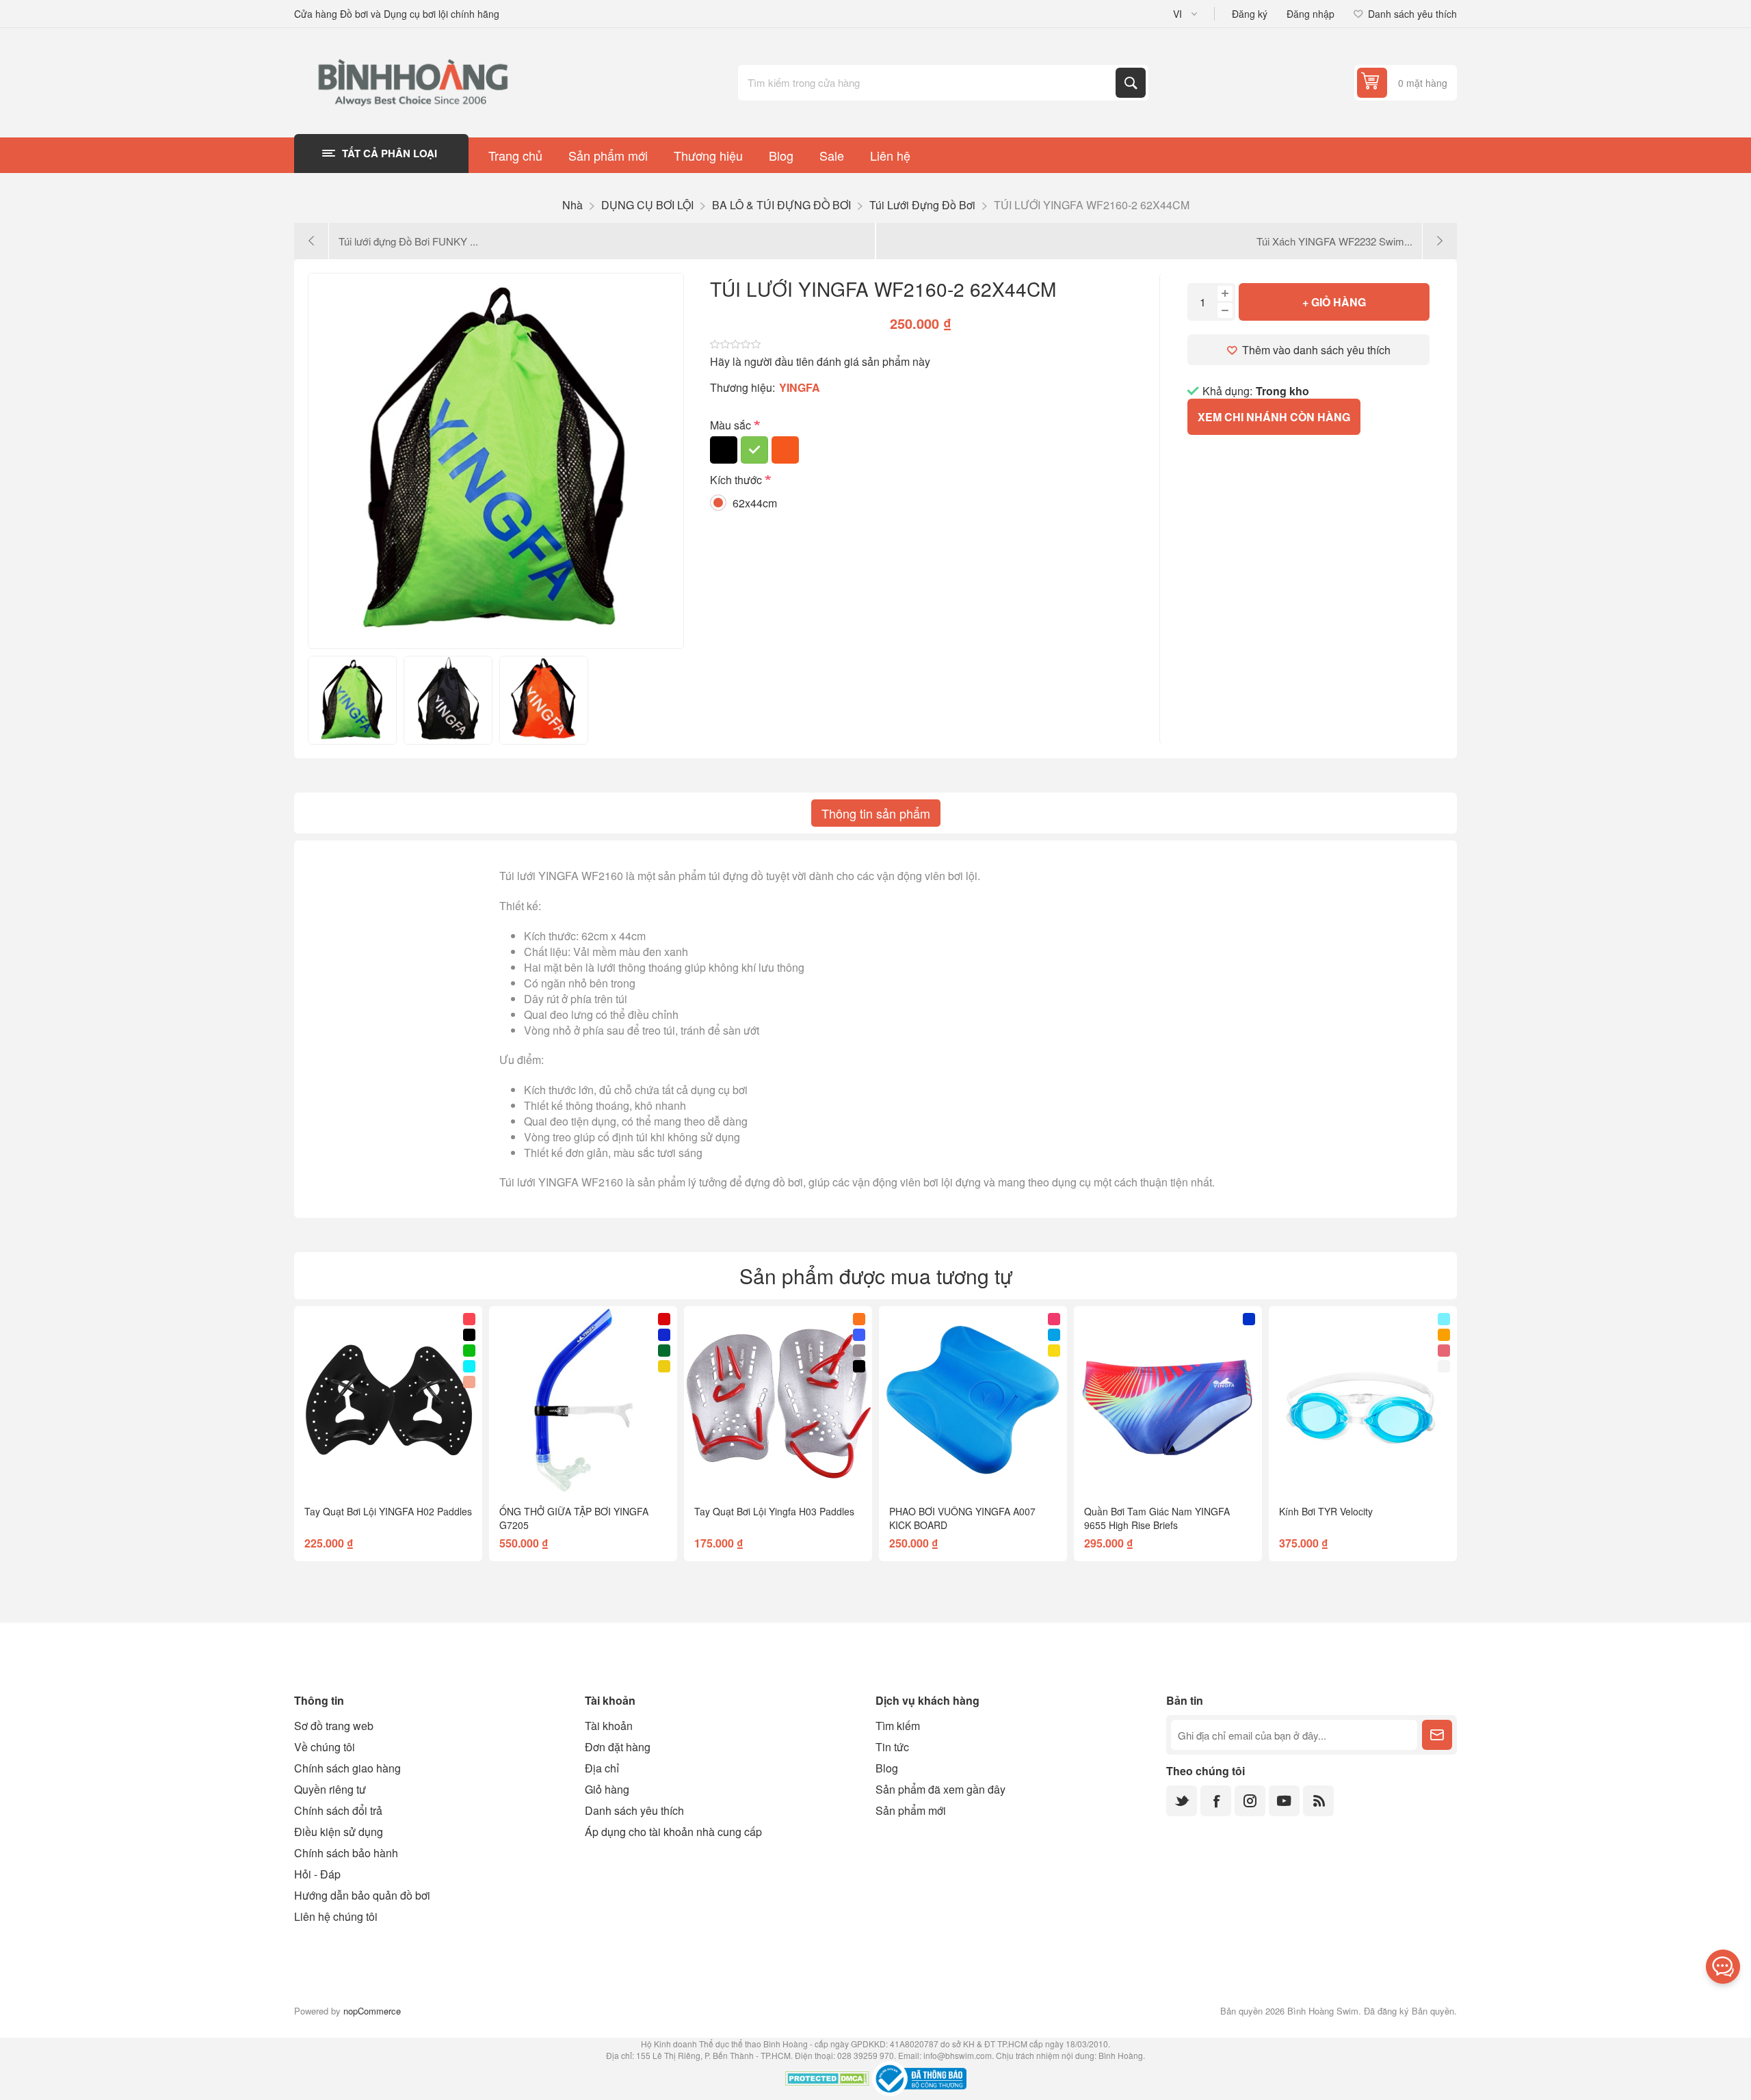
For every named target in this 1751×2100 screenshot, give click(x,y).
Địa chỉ (602, 1768)
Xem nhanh (357, 1472)
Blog (887, 1768)
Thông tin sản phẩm (876, 813)
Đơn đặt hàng (618, 1747)
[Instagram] (1250, 1801)
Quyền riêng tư (330, 1789)
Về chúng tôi (325, 1747)
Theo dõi (1437, 1735)
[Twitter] (1182, 1801)
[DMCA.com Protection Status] (827, 2080)
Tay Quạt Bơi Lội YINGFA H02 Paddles (388, 1511)
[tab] (876, 813)
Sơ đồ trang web (334, 1726)
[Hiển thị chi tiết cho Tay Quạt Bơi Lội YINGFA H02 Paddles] (388, 1400)
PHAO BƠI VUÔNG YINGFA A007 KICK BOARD (962, 1518)
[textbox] (928, 83)
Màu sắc (732, 425)
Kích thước (737, 480)
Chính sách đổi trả (338, 1810)
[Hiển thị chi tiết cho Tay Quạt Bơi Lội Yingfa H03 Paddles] (778, 1400)
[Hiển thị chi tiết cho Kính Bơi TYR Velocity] (1363, 1400)
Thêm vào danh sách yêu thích (1316, 350)
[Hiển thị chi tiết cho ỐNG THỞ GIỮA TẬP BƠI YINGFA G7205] (583, 1400)
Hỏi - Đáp (317, 1874)
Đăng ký (1250, 14)
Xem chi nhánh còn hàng (1274, 417)
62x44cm (755, 503)
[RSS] (1318, 1801)
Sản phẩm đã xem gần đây (940, 1789)
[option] (352, 700)
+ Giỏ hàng (1334, 302)
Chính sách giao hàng (347, 1768)
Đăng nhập (1311, 14)
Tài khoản (609, 1726)
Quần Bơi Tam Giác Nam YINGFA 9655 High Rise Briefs (1157, 1518)
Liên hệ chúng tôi (336, 1916)
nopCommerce (372, 2011)
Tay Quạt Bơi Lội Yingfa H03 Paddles (774, 1511)
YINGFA (800, 387)
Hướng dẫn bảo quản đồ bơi (362, 1895)
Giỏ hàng (607, 1789)
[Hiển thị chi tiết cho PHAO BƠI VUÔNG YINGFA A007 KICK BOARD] (973, 1400)
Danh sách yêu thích (634, 1810)
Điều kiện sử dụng (339, 1832)
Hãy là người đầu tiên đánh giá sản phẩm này (820, 361)
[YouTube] (1284, 1801)
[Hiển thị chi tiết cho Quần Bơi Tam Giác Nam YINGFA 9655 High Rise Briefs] (1168, 1400)
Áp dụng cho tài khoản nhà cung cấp (673, 1832)
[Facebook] (1216, 1801)
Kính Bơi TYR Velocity (1326, 1511)
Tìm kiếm (1131, 83)
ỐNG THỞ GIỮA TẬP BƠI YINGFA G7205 (574, 1518)
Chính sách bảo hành (346, 1853)
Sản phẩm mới (911, 1810)
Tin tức (892, 1747)
